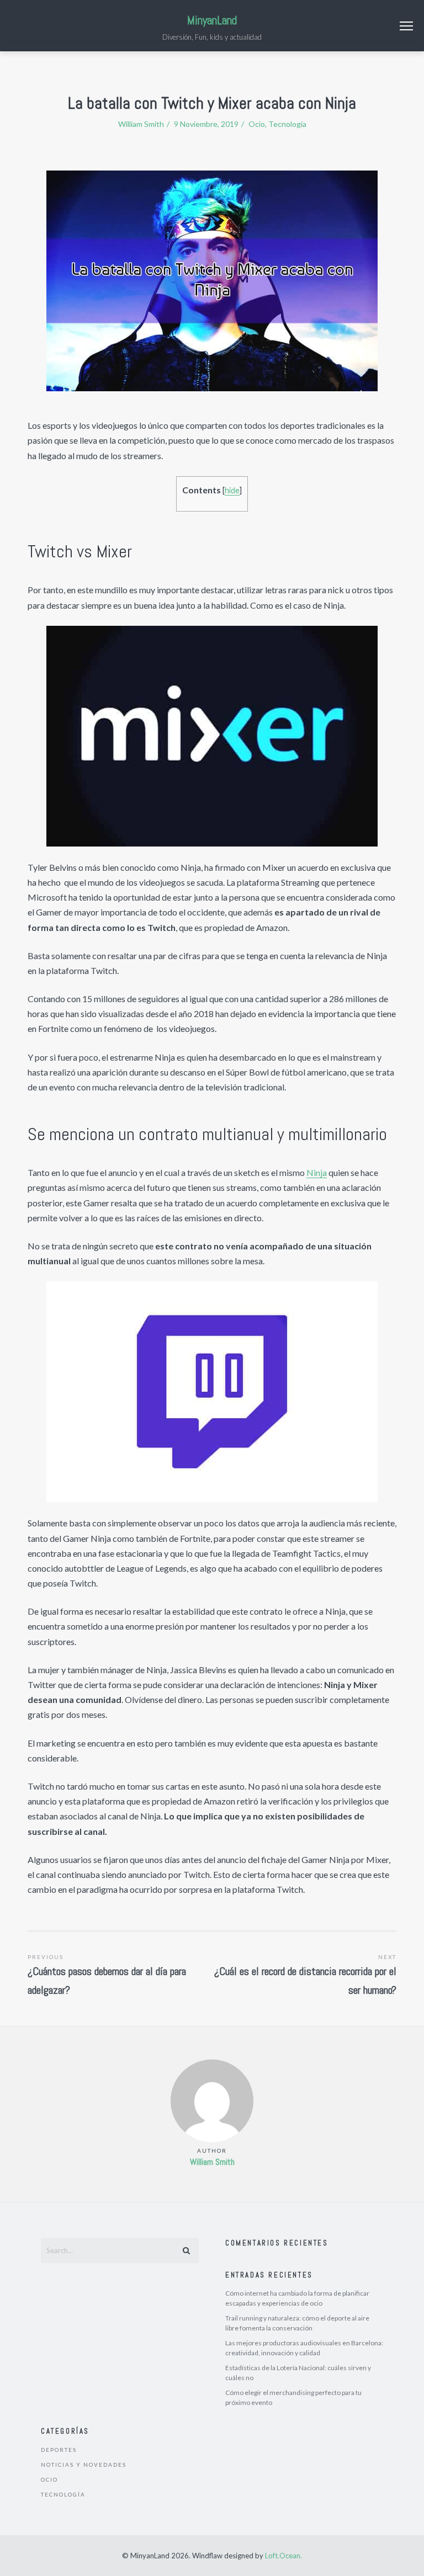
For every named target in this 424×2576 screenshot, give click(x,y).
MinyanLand (212, 20)
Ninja (317, 1172)
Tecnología (287, 124)
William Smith (212, 2162)
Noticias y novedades (84, 2465)
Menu (406, 26)
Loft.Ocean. (283, 2556)
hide (232, 490)
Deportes (59, 2450)
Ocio (257, 124)
